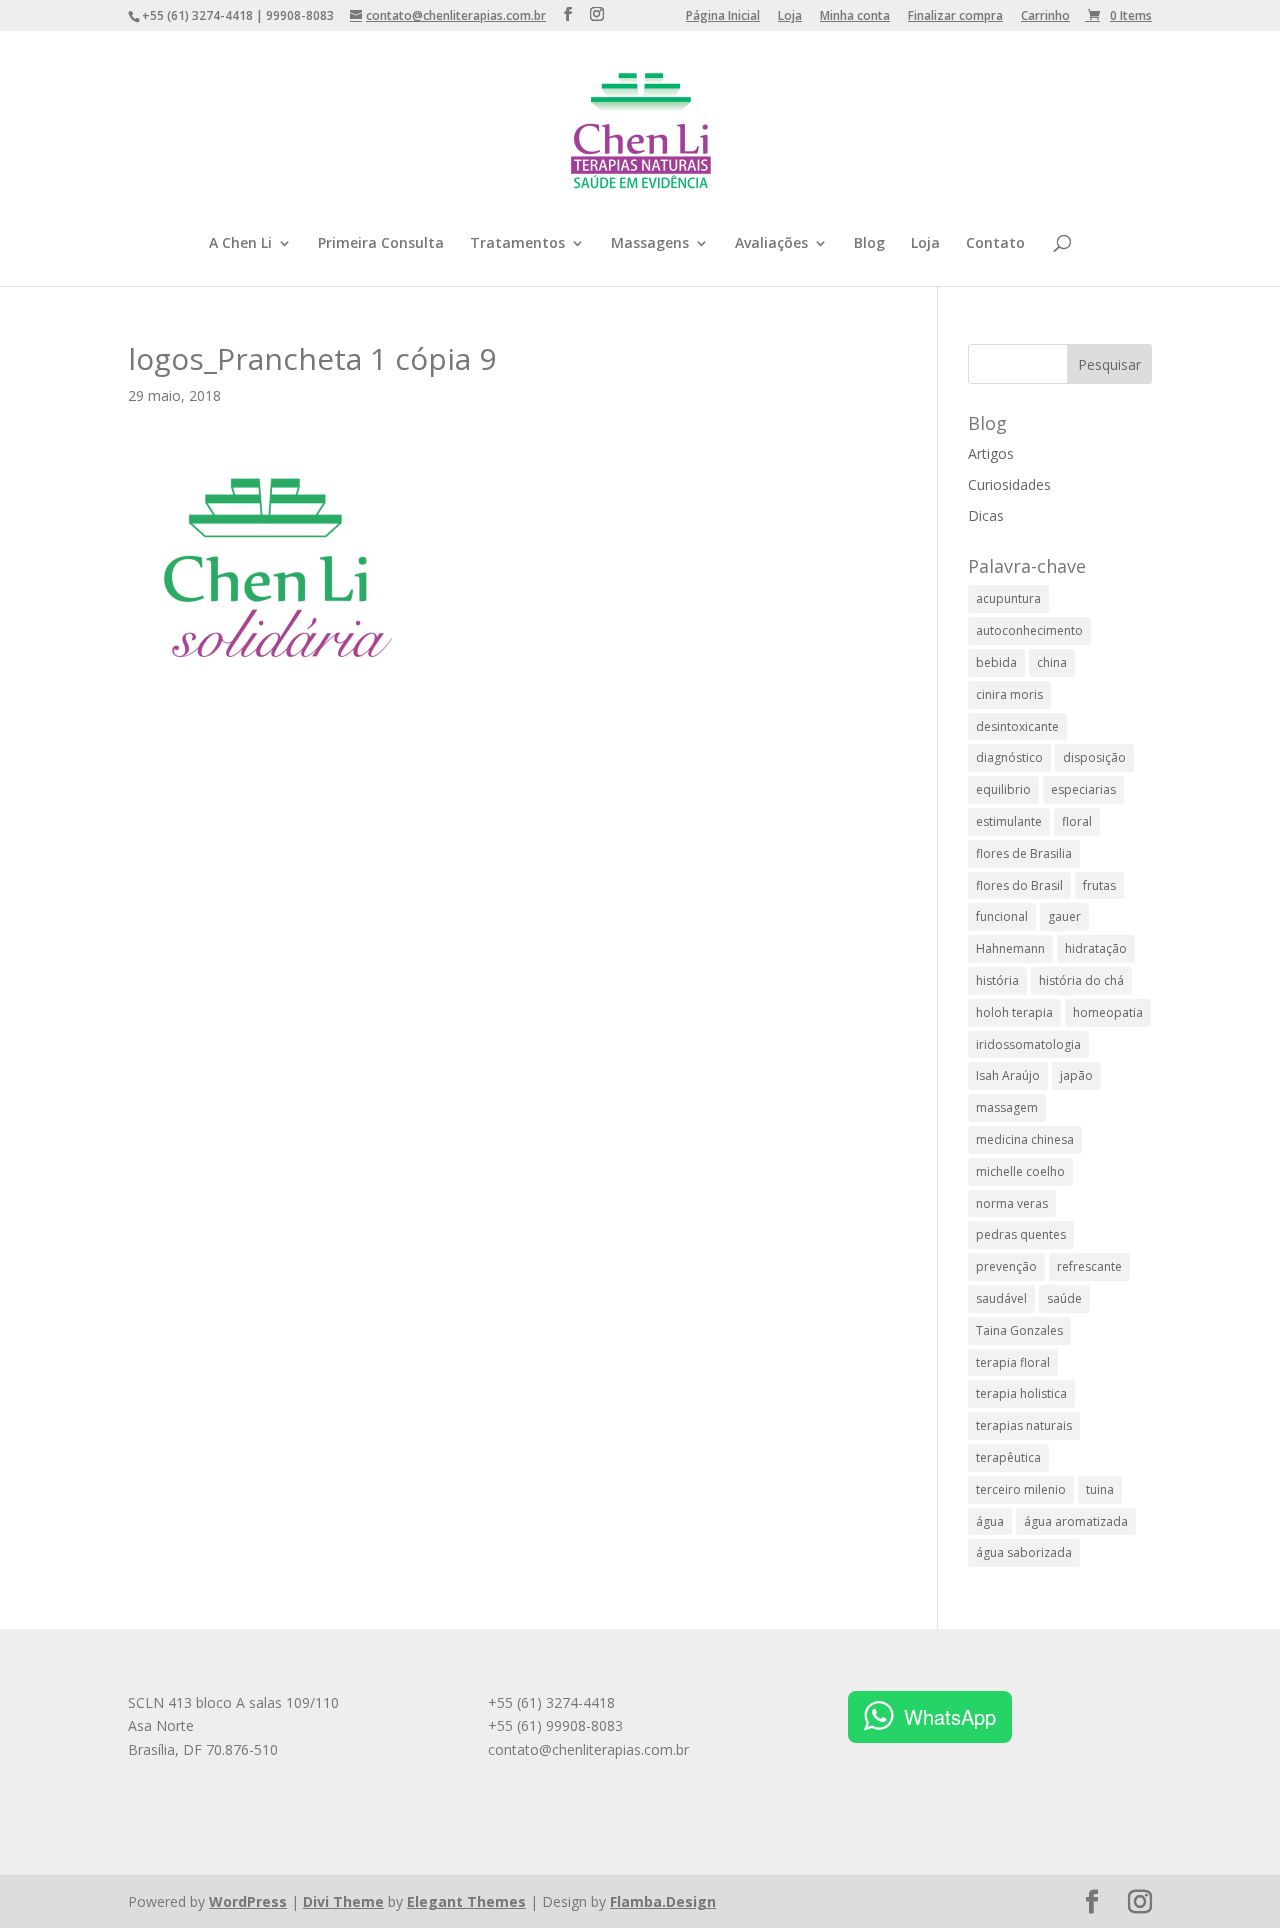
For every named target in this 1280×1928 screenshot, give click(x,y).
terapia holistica (1021, 1393)
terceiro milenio (1021, 1489)
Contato (995, 244)
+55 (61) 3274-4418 (551, 1702)
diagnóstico (1009, 757)
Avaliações (771, 244)
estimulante (1009, 821)
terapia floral (1013, 1362)
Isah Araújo (1008, 1075)
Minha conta (855, 17)
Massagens (650, 244)
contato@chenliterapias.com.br (588, 1749)
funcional (1002, 916)
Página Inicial (723, 17)
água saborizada (1024, 1552)
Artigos (991, 453)
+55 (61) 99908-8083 (555, 1725)
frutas (1099, 885)
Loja (790, 17)
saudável (1001, 1298)
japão (1076, 1075)
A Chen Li (240, 244)
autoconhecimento (1029, 630)
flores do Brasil (1019, 885)
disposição (1094, 757)
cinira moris (1009, 694)
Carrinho (1045, 17)
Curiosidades (1009, 484)
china (1052, 662)
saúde (1064, 1298)
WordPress (248, 1901)
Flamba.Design (663, 1901)
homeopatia (1108, 1012)
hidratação (1096, 948)
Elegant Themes (466, 1901)
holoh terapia (1014, 1012)
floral (1077, 821)
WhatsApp (950, 1716)
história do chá (1081, 980)
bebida (996, 662)
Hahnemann (1010, 948)
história (997, 980)
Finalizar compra (955, 17)
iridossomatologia (1028, 1044)
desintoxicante (1017, 726)
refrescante (1089, 1266)
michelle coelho (1020, 1171)
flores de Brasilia (1024, 853)
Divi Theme (343, 1901)
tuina (1100, 1489)
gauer (1064, 916)
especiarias (1083, 789)
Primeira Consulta (381, 244)
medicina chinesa (1025, 1139)
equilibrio (1003, 789)
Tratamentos (517, 244)
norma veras (1012, 1203)
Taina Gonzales (1019, 1330)
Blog (869, 244)
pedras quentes (1021, 1234)
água (990, 1521)
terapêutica (1008, 1457)
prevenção (1006, 1266)
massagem (1007, 1107)
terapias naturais (1024, 1425)
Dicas (986, 515)
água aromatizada (1076, 1521)
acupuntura (1008, 598)
